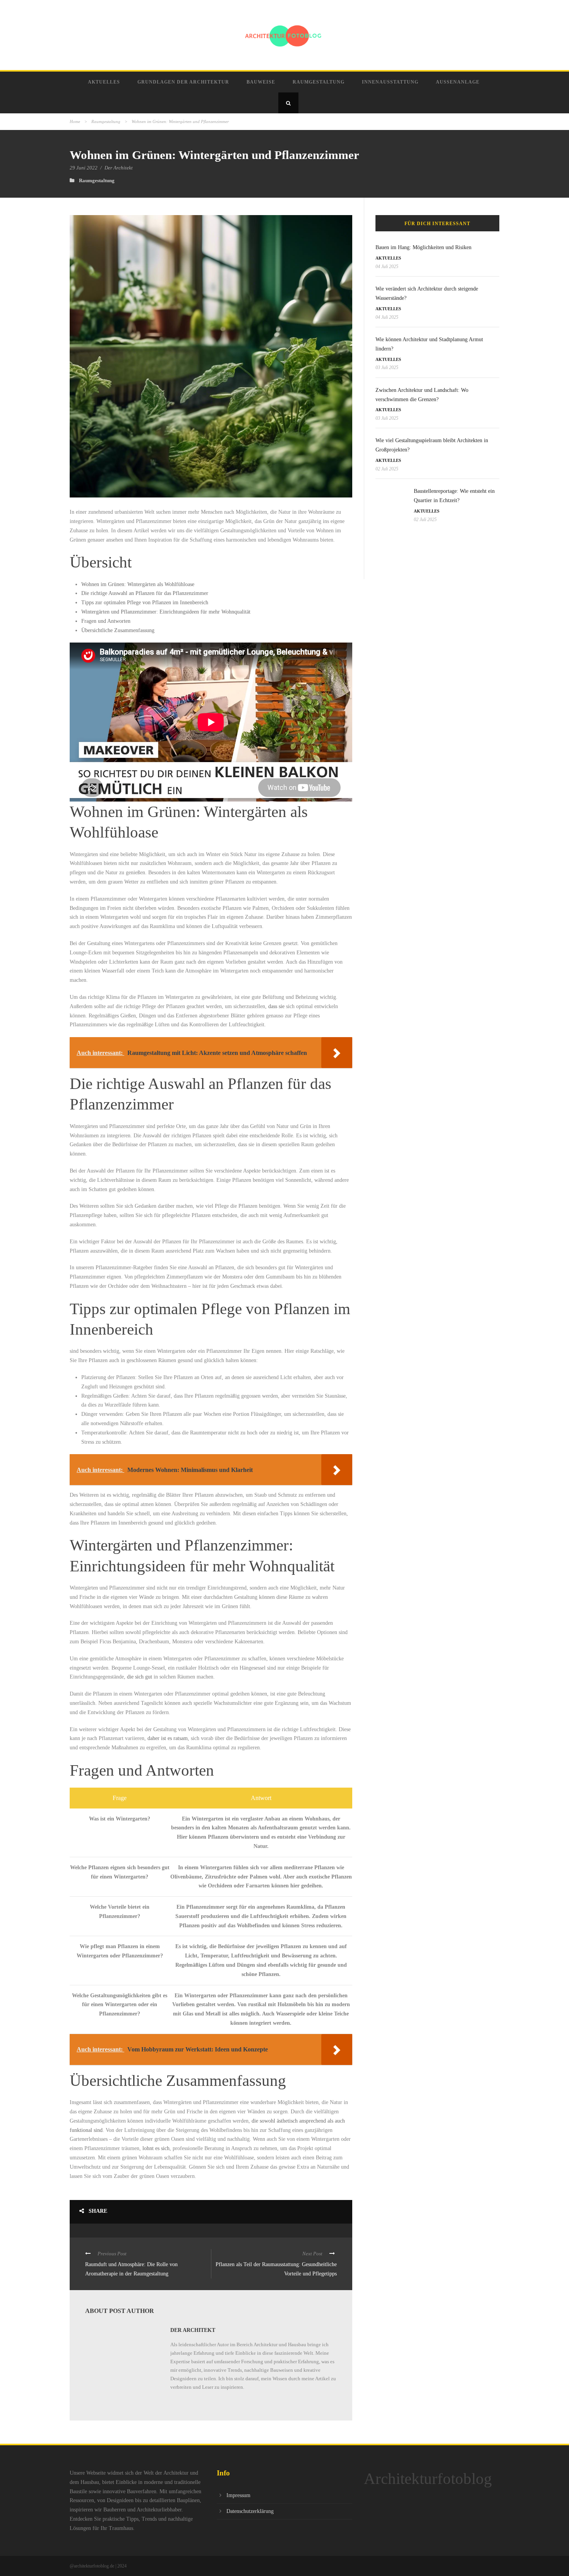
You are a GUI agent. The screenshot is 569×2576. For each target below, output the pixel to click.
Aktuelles (104, 82)
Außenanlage (458, 82)
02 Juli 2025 (387, 469)
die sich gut (140, 1677)
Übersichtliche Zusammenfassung (118, 630)
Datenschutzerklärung (250, 2511)
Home (75, 121)
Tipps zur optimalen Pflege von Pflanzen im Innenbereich (145, 603)
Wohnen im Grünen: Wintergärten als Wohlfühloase (138, 584)
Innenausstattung (390, 82)
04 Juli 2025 (387, 267)
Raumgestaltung (319, 82)
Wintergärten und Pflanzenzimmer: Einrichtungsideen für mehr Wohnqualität (166, 612)
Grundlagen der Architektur (183, 82)
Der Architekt (119, 168)
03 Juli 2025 (387, 368)
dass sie (276, 1006)
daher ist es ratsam (168, 1738)
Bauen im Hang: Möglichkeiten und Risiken (423, 247)
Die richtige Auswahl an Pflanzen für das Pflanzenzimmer (145, 593)
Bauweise (261, 82)
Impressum (238, 2495)
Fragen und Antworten (106, 621)
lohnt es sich (156, 2148)
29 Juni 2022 (84, 168)
